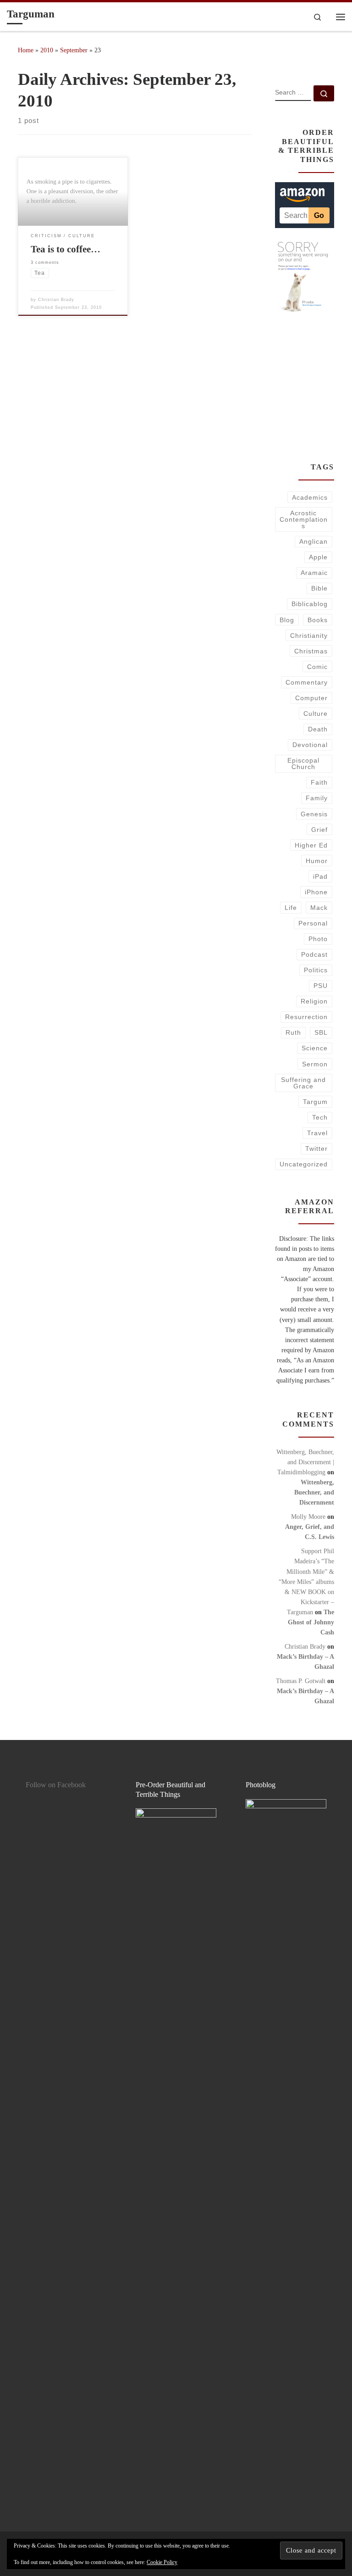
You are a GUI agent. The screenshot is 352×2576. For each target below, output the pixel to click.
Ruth (293, 1032)
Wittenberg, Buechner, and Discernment (314, 1492)
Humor (317, 861)
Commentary (307, 682)
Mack (319, 908)
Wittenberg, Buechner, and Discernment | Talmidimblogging (305, 1462)
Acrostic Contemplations (304, 520)
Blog (287, 620)
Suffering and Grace (303, 1083)
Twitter (316, 1149)
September (74, 50)
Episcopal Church (303, 764)
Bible (319, 588)
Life (291, 908)
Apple (318, 557)
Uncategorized (304, 1164)
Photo (318, 939)
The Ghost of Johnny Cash (311, 1622)
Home (26, 50)
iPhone (316, 892)
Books (318, 620)
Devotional (310, 745)
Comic (317, 667)
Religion (314, 1001)
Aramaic (314, 573)
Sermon (315, 1064)
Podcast (314, 954)
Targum (315, 1102)
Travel (317, 1133)
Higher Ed (311, 845)
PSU (321, 986)
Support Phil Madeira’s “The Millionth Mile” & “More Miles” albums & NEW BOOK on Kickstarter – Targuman (306, 1581)
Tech (320, 1117)
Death (318, 729)
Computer (311, 698)
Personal (313, 923)
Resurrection (306, 1017)
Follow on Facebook (56, 1785)
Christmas (311, 651)
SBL (321, 1032)
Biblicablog (310, 604)
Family (317, 798)
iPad (320, 876)
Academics (310, 497)
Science (315, 1048)
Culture (316, 714)
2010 (47, 50)
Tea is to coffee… (66, 249)
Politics (316, 970)
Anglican (313, 541)
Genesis (314, 814)
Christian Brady (56, 300)
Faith (319, 782)
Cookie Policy (162, 2562)
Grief (319, 830)
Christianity (309, 636)
